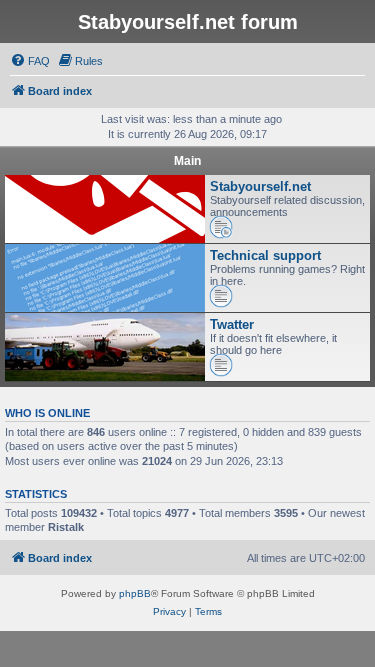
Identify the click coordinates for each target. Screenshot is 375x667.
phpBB (135, 593)
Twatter (232, 324)
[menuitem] (30, 61)
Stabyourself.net (260, 186)
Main (187, 161)
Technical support (265, 255)
